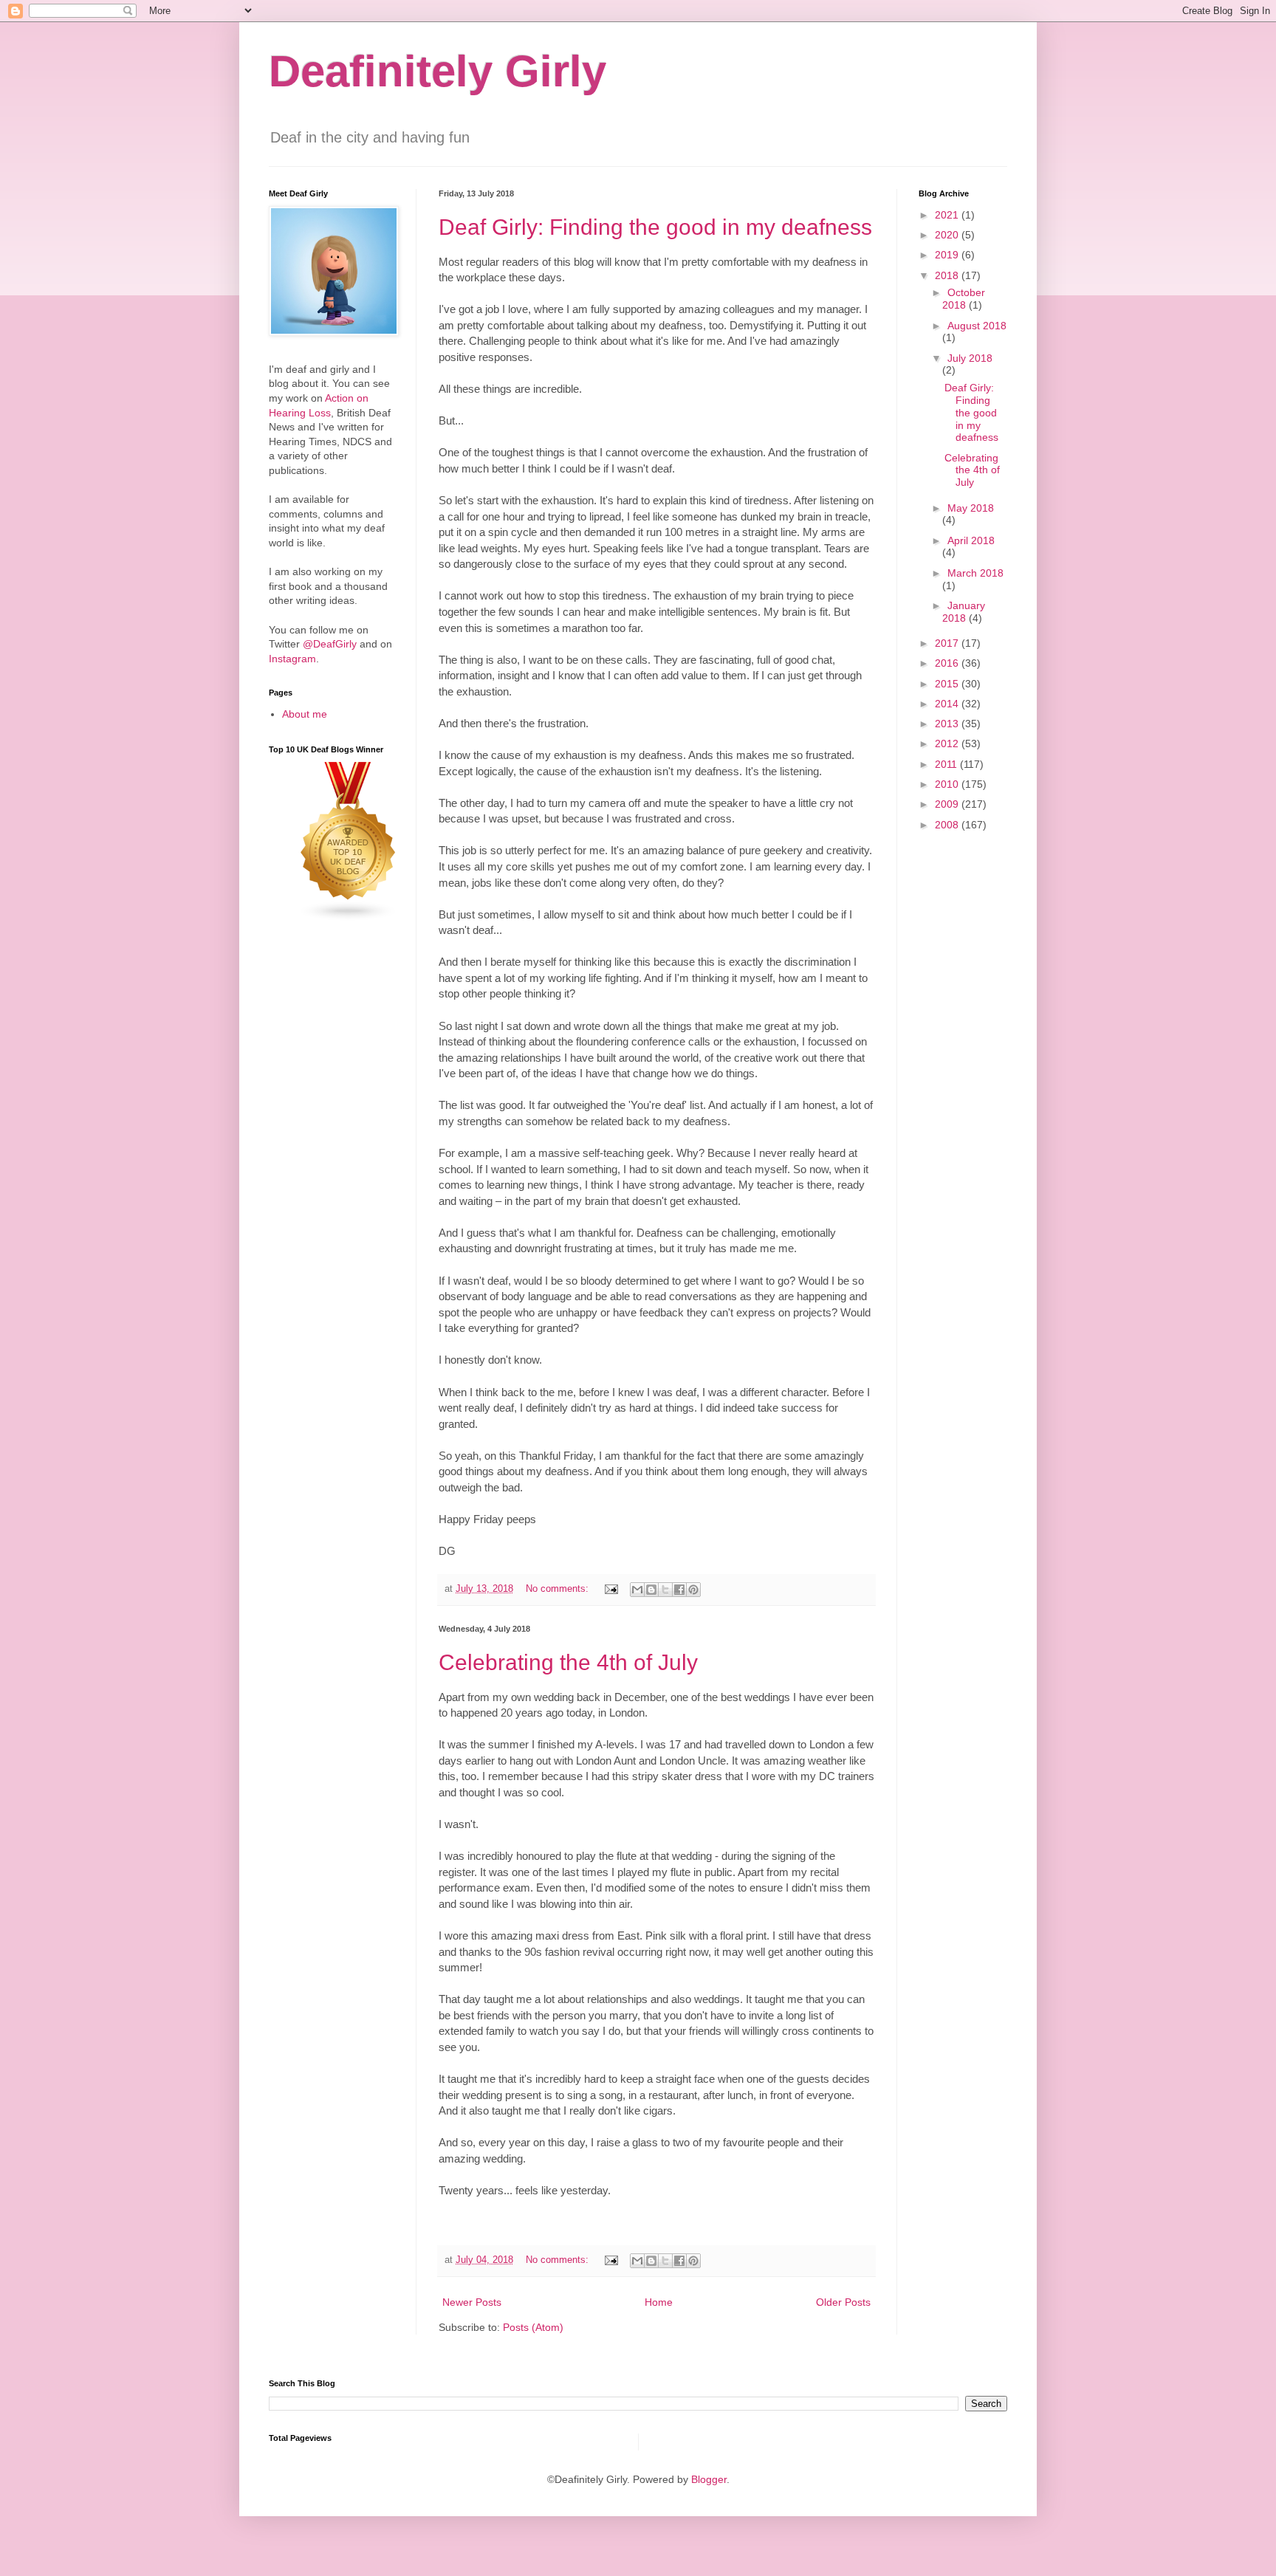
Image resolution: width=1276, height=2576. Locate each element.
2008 (948, 825)
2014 (948, 704)
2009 (948, 804)
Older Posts (843, 2302)
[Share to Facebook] (679, 1590)
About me (305, 714)
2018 (948, 275)
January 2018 (964, 612)
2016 (948, 663)
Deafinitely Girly (438, 71)
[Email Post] (611, 1589)
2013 (948, 724)
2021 (948, 215)
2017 (948, 643)
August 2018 (977, 326)
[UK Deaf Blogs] (349, 918)
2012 (948, 743)
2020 (948, 235)
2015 (948, 684)
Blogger (709, 2479)
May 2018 (971, 508)
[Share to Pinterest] (693, 1590)
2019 (948, 255)
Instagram (292, 659)
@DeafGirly (330, 644)
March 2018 (975, 573)
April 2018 (971, 540)
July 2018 (970, 358)
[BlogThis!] (651, 1590)
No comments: (559, 1589)
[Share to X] (665, 1590)
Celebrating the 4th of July (568, 1662)
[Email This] (637, 1590)
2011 (947, 764)
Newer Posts (472, 2302)
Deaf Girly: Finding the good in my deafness (655, 227)
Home (659, 2302)
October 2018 (964, 299)
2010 (948, 784)
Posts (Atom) (533, 2327)
